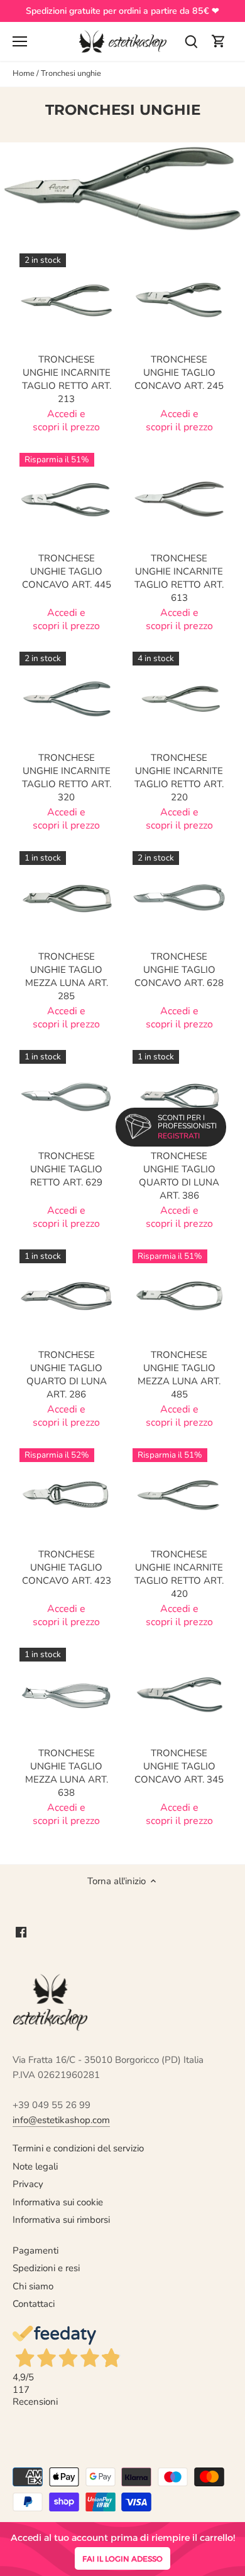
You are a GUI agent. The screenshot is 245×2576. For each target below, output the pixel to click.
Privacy (28, 2184)
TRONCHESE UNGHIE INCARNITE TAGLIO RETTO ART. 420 (179, 1574)
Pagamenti (35, 2250)
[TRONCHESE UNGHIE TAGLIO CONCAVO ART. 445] (67, 500)
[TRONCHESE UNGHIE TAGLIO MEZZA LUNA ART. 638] (67, 1695)
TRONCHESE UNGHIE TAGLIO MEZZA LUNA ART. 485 (179, 1375)
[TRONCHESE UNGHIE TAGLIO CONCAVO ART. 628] (180, 898)
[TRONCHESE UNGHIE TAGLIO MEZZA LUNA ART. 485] (180, 1296)
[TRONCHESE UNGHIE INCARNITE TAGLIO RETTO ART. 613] (180, 500)
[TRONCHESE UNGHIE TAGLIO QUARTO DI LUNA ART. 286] (67, 1296)
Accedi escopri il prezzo (66, 421)
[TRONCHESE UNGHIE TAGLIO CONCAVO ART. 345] (180, 1695)
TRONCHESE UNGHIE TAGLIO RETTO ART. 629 (66, 1169)
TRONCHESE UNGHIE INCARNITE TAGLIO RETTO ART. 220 (179, 777)
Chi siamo (33, 2286)
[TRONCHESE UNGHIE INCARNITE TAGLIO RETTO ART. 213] (67, 300)
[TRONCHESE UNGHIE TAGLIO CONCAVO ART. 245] (180, 300)
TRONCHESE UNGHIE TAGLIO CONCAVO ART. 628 (179, 970)
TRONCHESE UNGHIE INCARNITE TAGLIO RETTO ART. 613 (179, 578)
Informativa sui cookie (58, 2202)
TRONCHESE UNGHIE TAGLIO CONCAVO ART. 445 (67, 571)
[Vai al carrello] (219, 42)
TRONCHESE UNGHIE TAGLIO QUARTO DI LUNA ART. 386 (179, 1176)
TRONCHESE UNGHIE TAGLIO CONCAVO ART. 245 (179, 373)
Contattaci (34, 2304)
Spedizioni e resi (46, 2268)
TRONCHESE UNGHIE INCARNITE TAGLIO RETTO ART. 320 (67, 777)
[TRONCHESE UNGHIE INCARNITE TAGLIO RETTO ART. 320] (67, 699)
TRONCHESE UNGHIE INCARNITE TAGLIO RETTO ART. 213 (67, 379)
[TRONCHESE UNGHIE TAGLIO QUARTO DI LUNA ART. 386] (180, 1097)
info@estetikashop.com (61, 2120)
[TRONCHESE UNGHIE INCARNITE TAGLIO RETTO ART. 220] (180, 699)
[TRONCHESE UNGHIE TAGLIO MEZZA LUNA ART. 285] (67, 898)
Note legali (35, 2166)
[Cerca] (191, 42)
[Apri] (20, 41)
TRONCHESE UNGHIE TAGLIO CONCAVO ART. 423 (67, 1567)
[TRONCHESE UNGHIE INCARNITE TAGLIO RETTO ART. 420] (180, 1495)
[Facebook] (21, 1932)
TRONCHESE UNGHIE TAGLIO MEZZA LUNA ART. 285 (67, 976)
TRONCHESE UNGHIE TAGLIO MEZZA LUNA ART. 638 (67, 1773)
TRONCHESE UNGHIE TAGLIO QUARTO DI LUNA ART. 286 (67, 1375)
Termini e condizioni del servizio (78, 2148)
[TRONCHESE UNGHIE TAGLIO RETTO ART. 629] (67, 1097)
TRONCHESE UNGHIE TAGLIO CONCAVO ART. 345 (179, 1766)
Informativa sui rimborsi (61, 2220)
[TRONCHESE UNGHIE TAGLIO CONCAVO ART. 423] (67, 1495)
